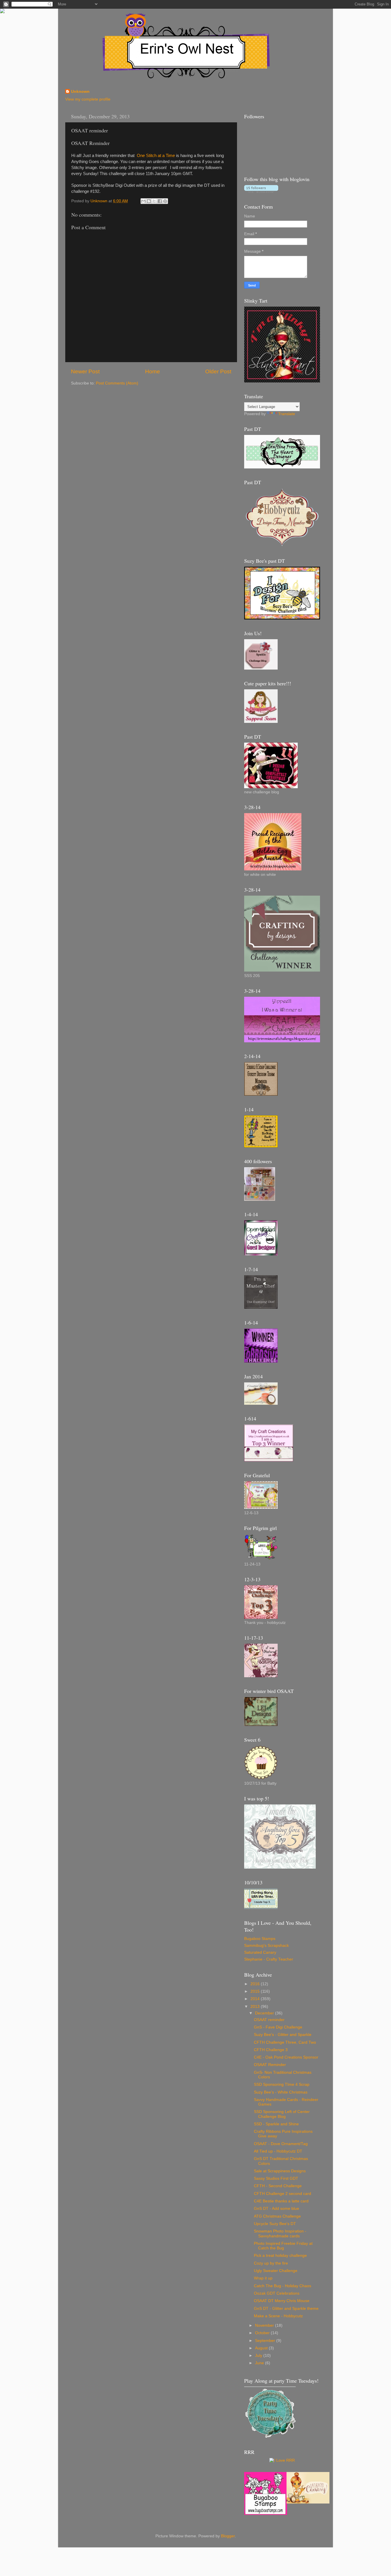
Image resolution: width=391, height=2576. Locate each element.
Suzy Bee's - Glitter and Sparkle (283, 2035)
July (259, 2356)
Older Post (218, 371)
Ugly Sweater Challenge (276, 2271)
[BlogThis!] (149, 201)
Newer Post (85, 371)
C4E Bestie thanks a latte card (281, 2201)
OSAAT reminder (269, 2020)
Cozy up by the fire (271, 2263)
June (260, 2363)
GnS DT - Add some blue (277, 2209)
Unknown (80, 92)
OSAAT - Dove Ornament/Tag (281, 2144)
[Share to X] (154, 201)
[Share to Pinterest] (165, 201)
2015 (256, 1991)
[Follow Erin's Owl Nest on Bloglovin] (261, 192)
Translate (287, 414)
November (265, 2325)
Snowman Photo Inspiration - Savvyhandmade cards (280, 2233)
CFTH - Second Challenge (278, 2186)
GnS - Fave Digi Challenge (278, 2027)
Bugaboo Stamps (260, 1939)
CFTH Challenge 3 (271, 2050)
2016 (256, 1984)
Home (153, 371)
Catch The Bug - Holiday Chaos (283, 2286)
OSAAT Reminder (270, 2065)
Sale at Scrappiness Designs (280, 2171)
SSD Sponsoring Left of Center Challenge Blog (282, 2114)
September (266, 2341)
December (265, 2013)
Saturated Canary (260, 1952)
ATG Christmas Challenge (277, 2216)
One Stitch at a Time (156, 156)
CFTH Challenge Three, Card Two (285, 2042)
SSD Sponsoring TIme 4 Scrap (282, 2084)
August (262, 2348)
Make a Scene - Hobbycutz (278, 2316)
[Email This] (143, 201)
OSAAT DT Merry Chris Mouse (282, 2301)
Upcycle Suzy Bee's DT (275, 2224)
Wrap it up (263, 2278)
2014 (256, 1999)
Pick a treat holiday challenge (280, 2256)
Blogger (228, 2536)
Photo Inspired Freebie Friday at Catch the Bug (283, 2246)
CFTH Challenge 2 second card (283, 2194)
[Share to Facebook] (160, 201)
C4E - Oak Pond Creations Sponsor (286, 2057)
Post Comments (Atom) (117, 383)
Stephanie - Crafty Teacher (269, 1959)
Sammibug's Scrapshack (266, 1946)
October (263, 2333)
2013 (256, 2007)
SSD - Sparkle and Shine (276, 2124)
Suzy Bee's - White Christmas (281, 2092)
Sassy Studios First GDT (276, 2178)
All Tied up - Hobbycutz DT (278, 2151)
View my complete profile (88, 99)
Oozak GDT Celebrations (277, 2293)
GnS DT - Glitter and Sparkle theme (286, 2309)
